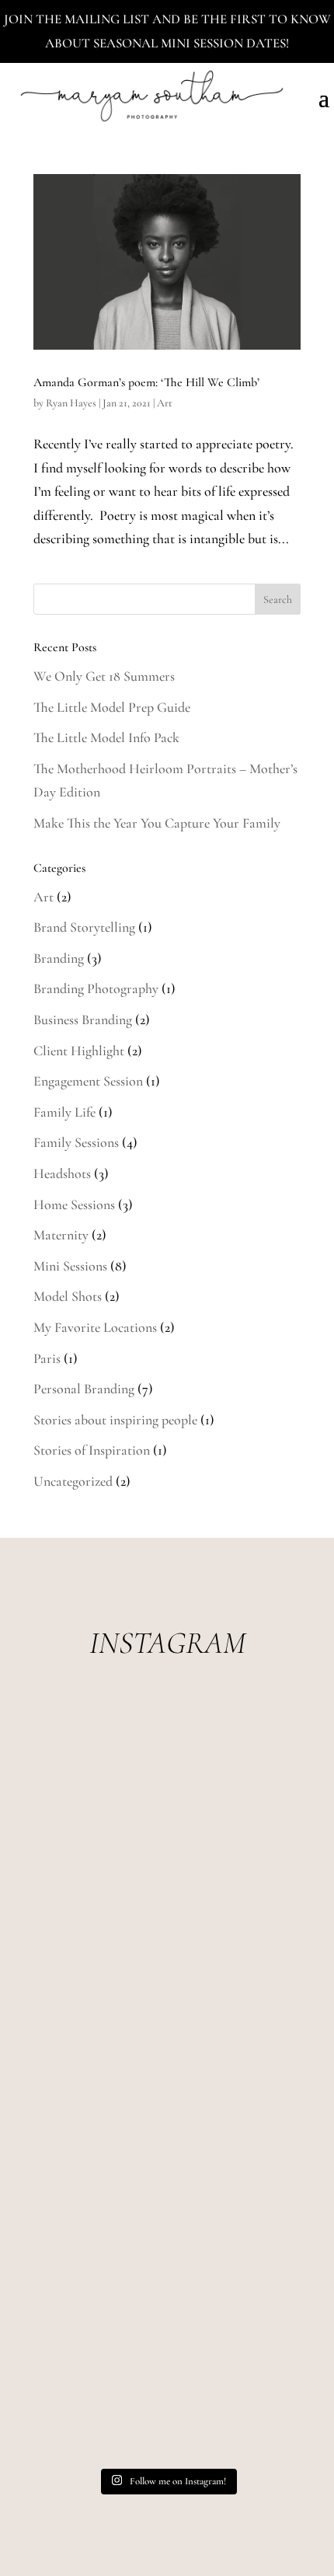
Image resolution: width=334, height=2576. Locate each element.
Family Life (64, 1112)
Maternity (61, 1235)
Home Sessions (74, 1204)
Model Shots (68, 1296)
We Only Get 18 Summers (104, 676)
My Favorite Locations (95, 1327)
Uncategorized (73, 1481)
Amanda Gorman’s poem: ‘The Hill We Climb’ (146, 382)
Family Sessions (76, 1142)
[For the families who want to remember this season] (167, 1781)
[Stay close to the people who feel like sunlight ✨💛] (167, 2381)
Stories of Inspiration (92, 1450)
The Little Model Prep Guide (112, 707)
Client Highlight (79, 1051)
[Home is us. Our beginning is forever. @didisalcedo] (167, 1931)
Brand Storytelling (84, 927)
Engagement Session (88, 1081)
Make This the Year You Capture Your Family (157, 823)
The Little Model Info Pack (106, 737)
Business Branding (83, 1020)
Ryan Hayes (71, 403)
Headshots (62, 1173)
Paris (47, 1358)
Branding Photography (96, 988)
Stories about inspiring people (115, 1420)
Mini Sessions (70, 1266)
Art (165, 403)
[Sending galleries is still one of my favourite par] (167, 2231)
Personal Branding (84, 1389)
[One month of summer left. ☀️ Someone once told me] (167, 2081)
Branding (59, 958)
